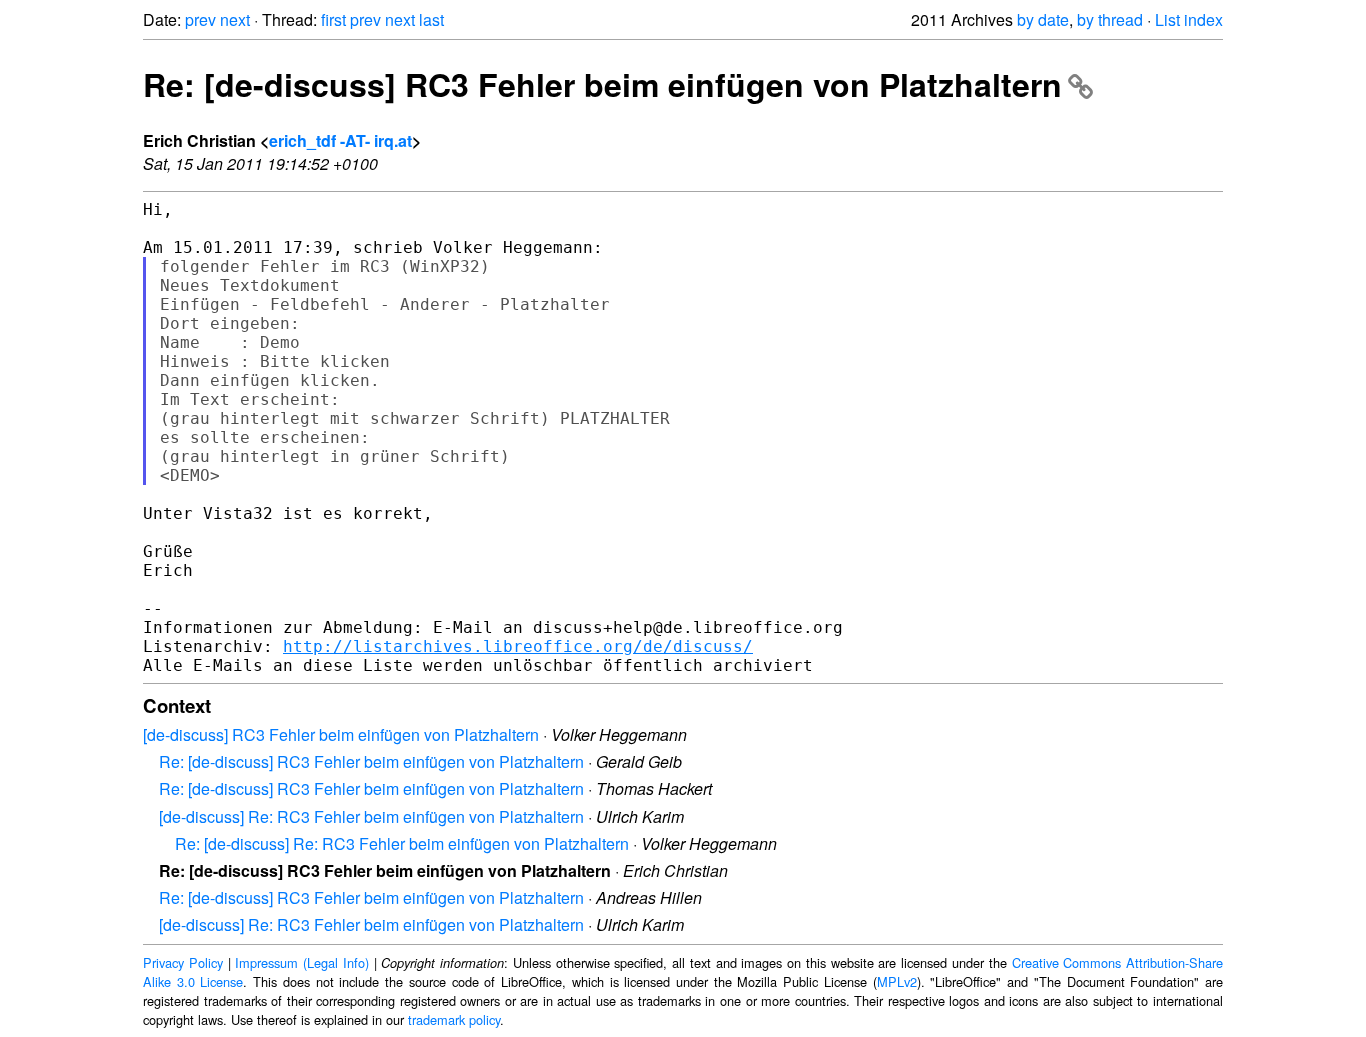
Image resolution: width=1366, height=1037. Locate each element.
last (431, 19)
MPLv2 (897, 981)
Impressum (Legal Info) (302, 962)
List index (1189, 19)
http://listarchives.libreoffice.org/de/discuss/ (518, 646)
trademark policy (454, 1019)
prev (200, 19)
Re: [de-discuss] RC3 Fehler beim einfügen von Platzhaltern (602, 84)
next (235, 19)
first (333, 19)
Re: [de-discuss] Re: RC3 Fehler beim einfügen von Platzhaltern (402, 843)
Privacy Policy (183, 962)
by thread (1110, 19)
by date (1043, 19)
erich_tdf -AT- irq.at (340, 140)
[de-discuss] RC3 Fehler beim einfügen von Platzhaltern (341, 734)
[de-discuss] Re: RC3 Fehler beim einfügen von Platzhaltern (371, 816)
